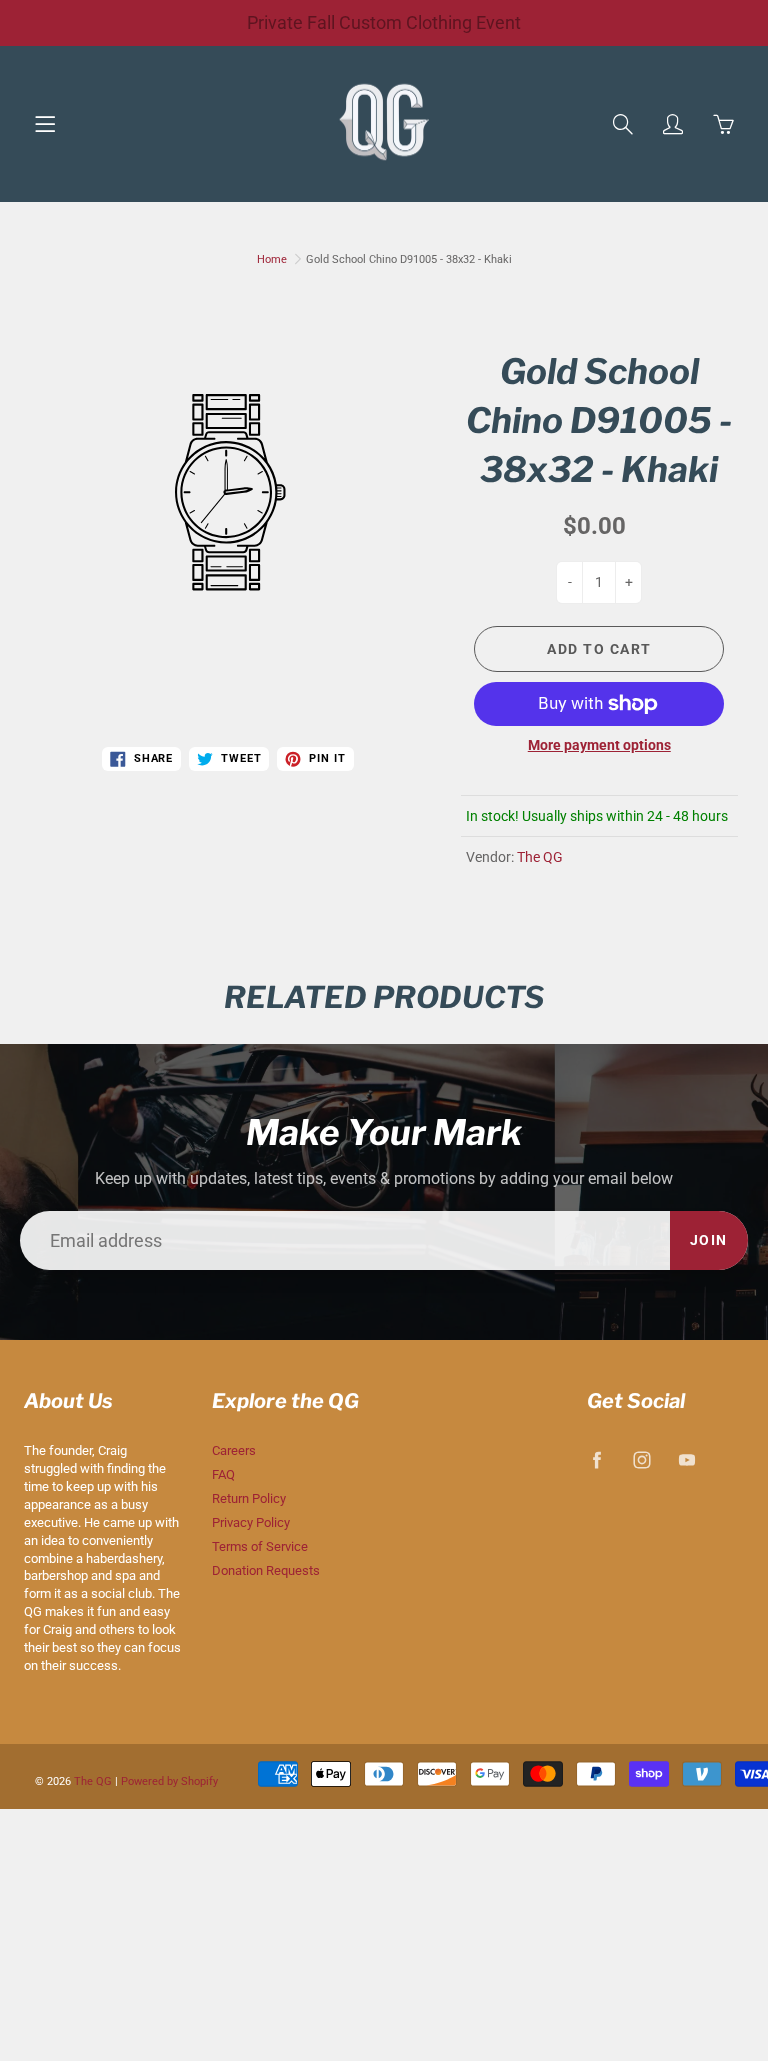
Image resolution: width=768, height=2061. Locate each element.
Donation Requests (266, 1570)
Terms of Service (260, 1546)
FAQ (223, 1474)
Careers (234, 1450)
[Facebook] (597, 1459)
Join (709, 1240)
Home (272, 259)
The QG (540, 857)
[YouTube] (687, 1459)
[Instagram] (642, 1459)
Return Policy (249, 1498)
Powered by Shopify (169, 1781)
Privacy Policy (251, 1522)
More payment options (599, 745)
